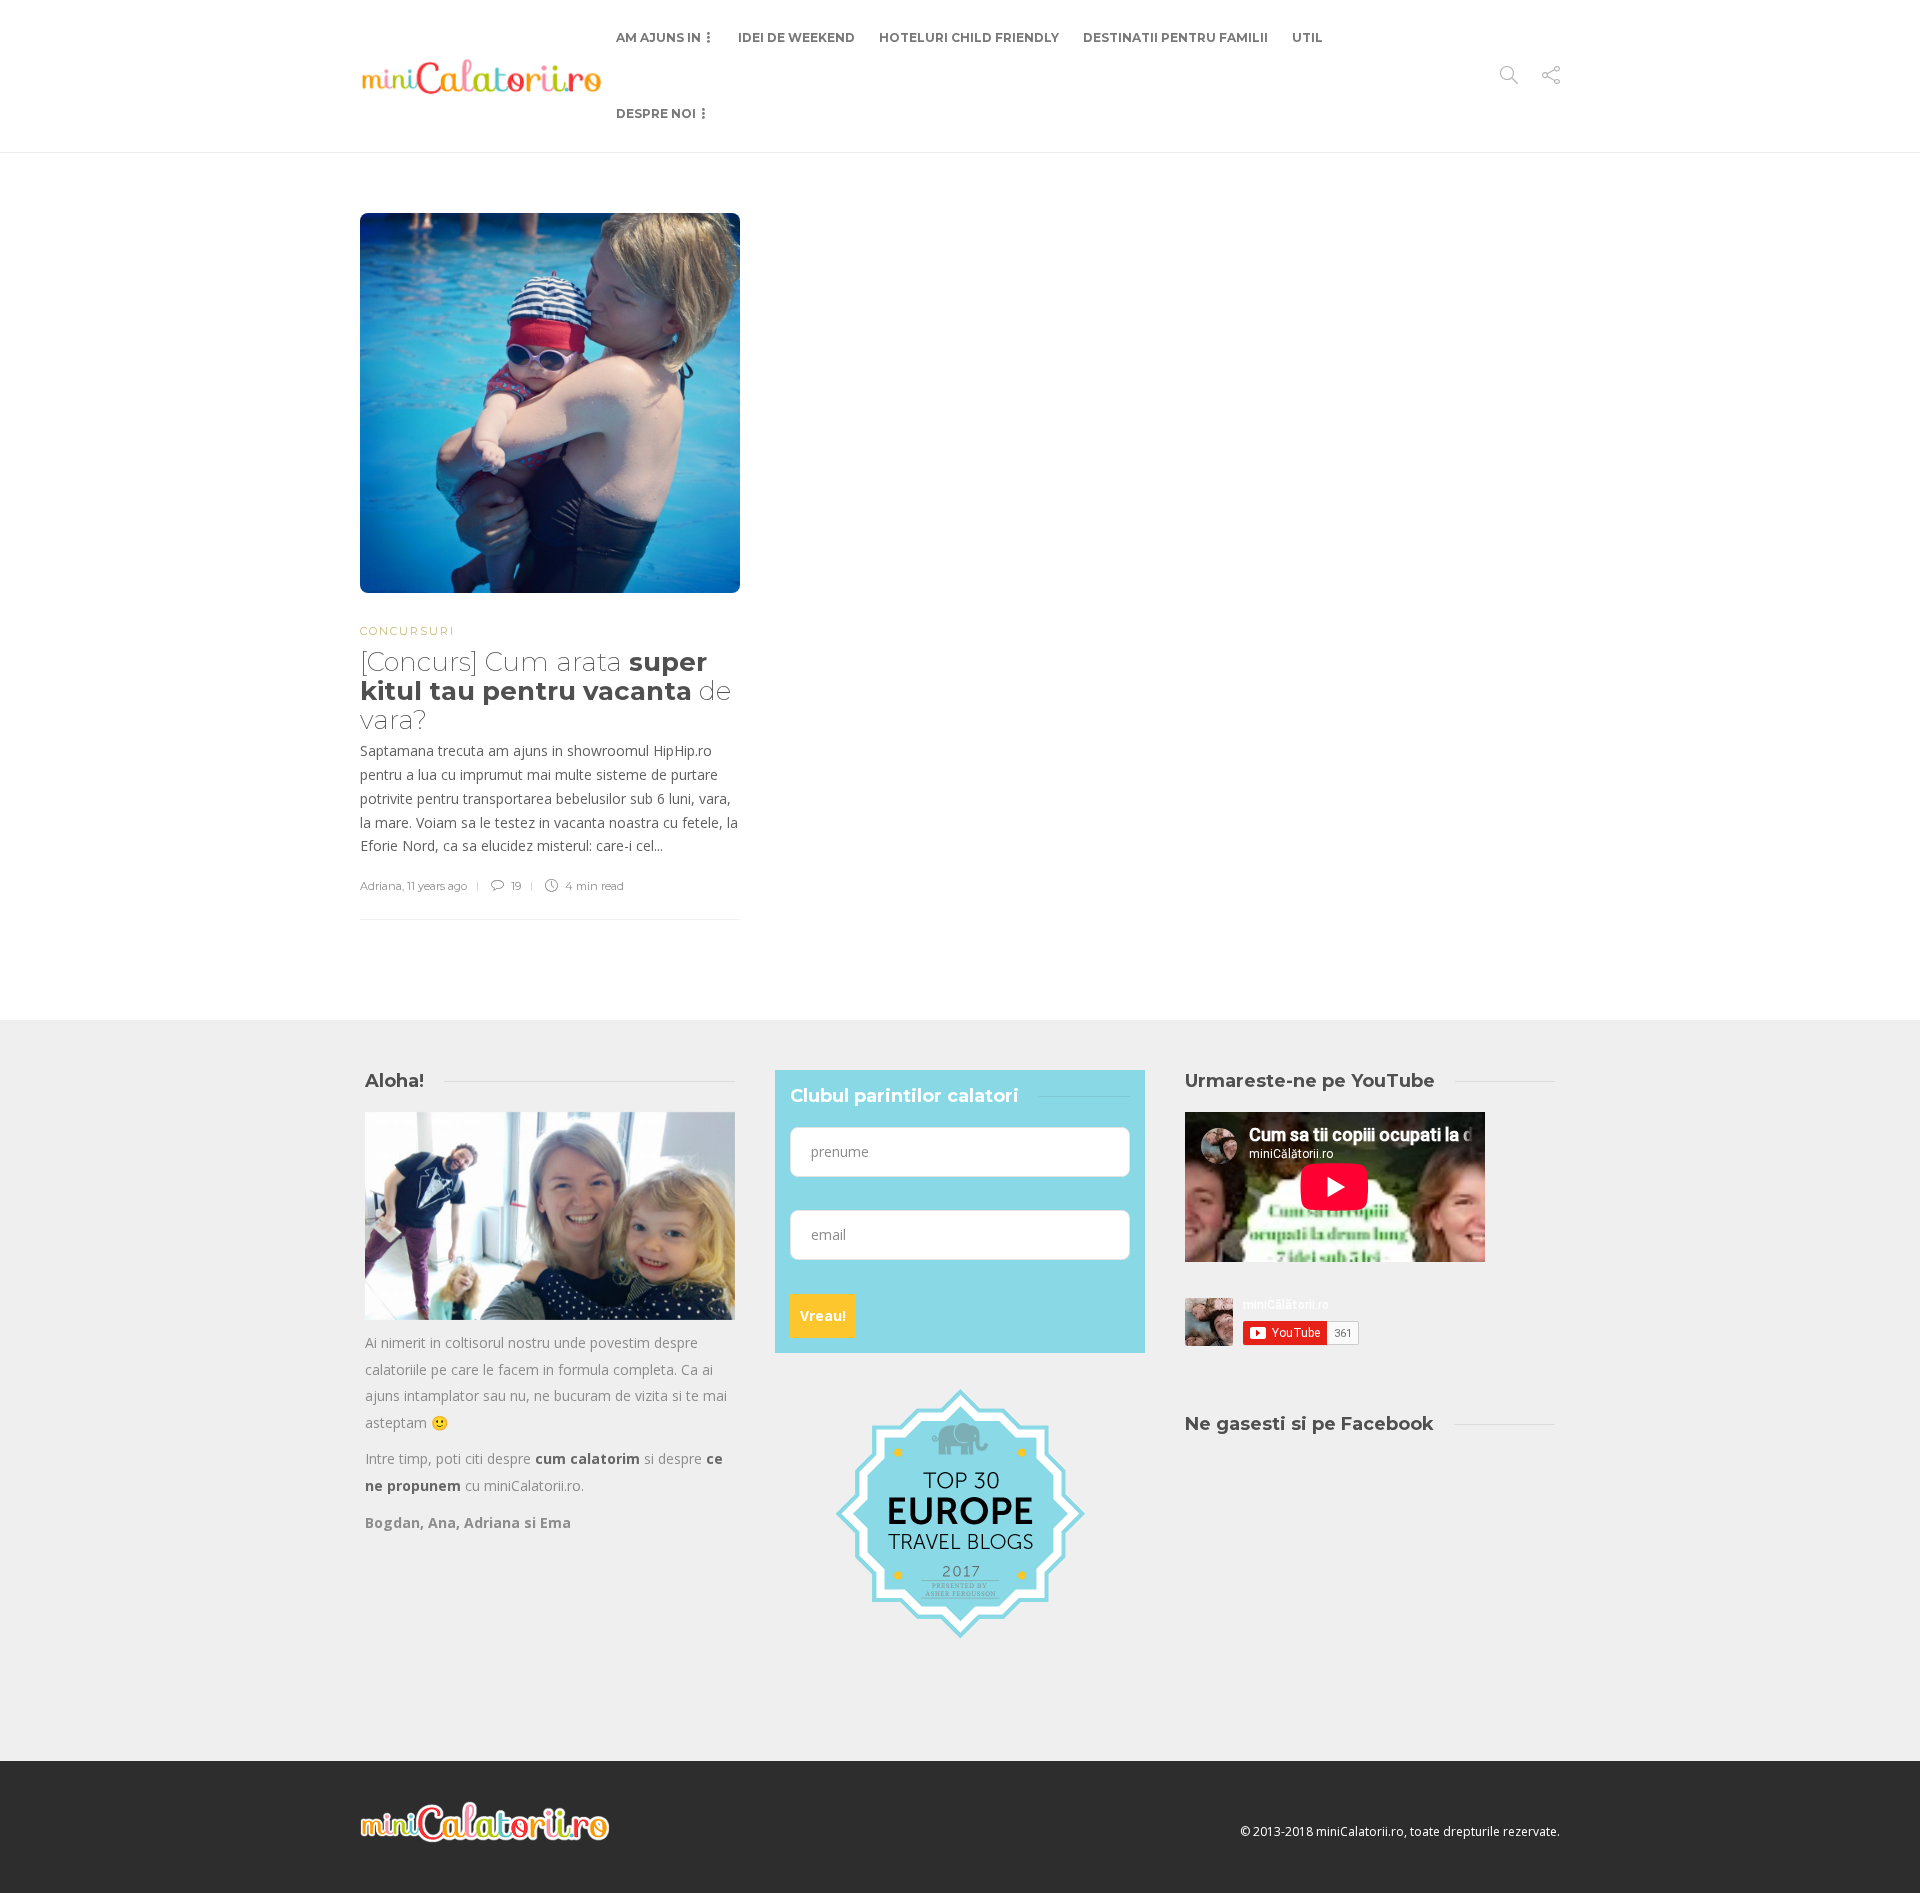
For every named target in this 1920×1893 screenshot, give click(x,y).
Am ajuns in (658, 37)
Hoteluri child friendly (969, 37)
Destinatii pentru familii (1175, 37)
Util (1307, 37)
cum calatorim (587, 1458)
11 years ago (437, 886)
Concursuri (407, 631)
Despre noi (656, 113)
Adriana (381, 886)
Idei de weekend (796, 37)
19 (514, 886)
